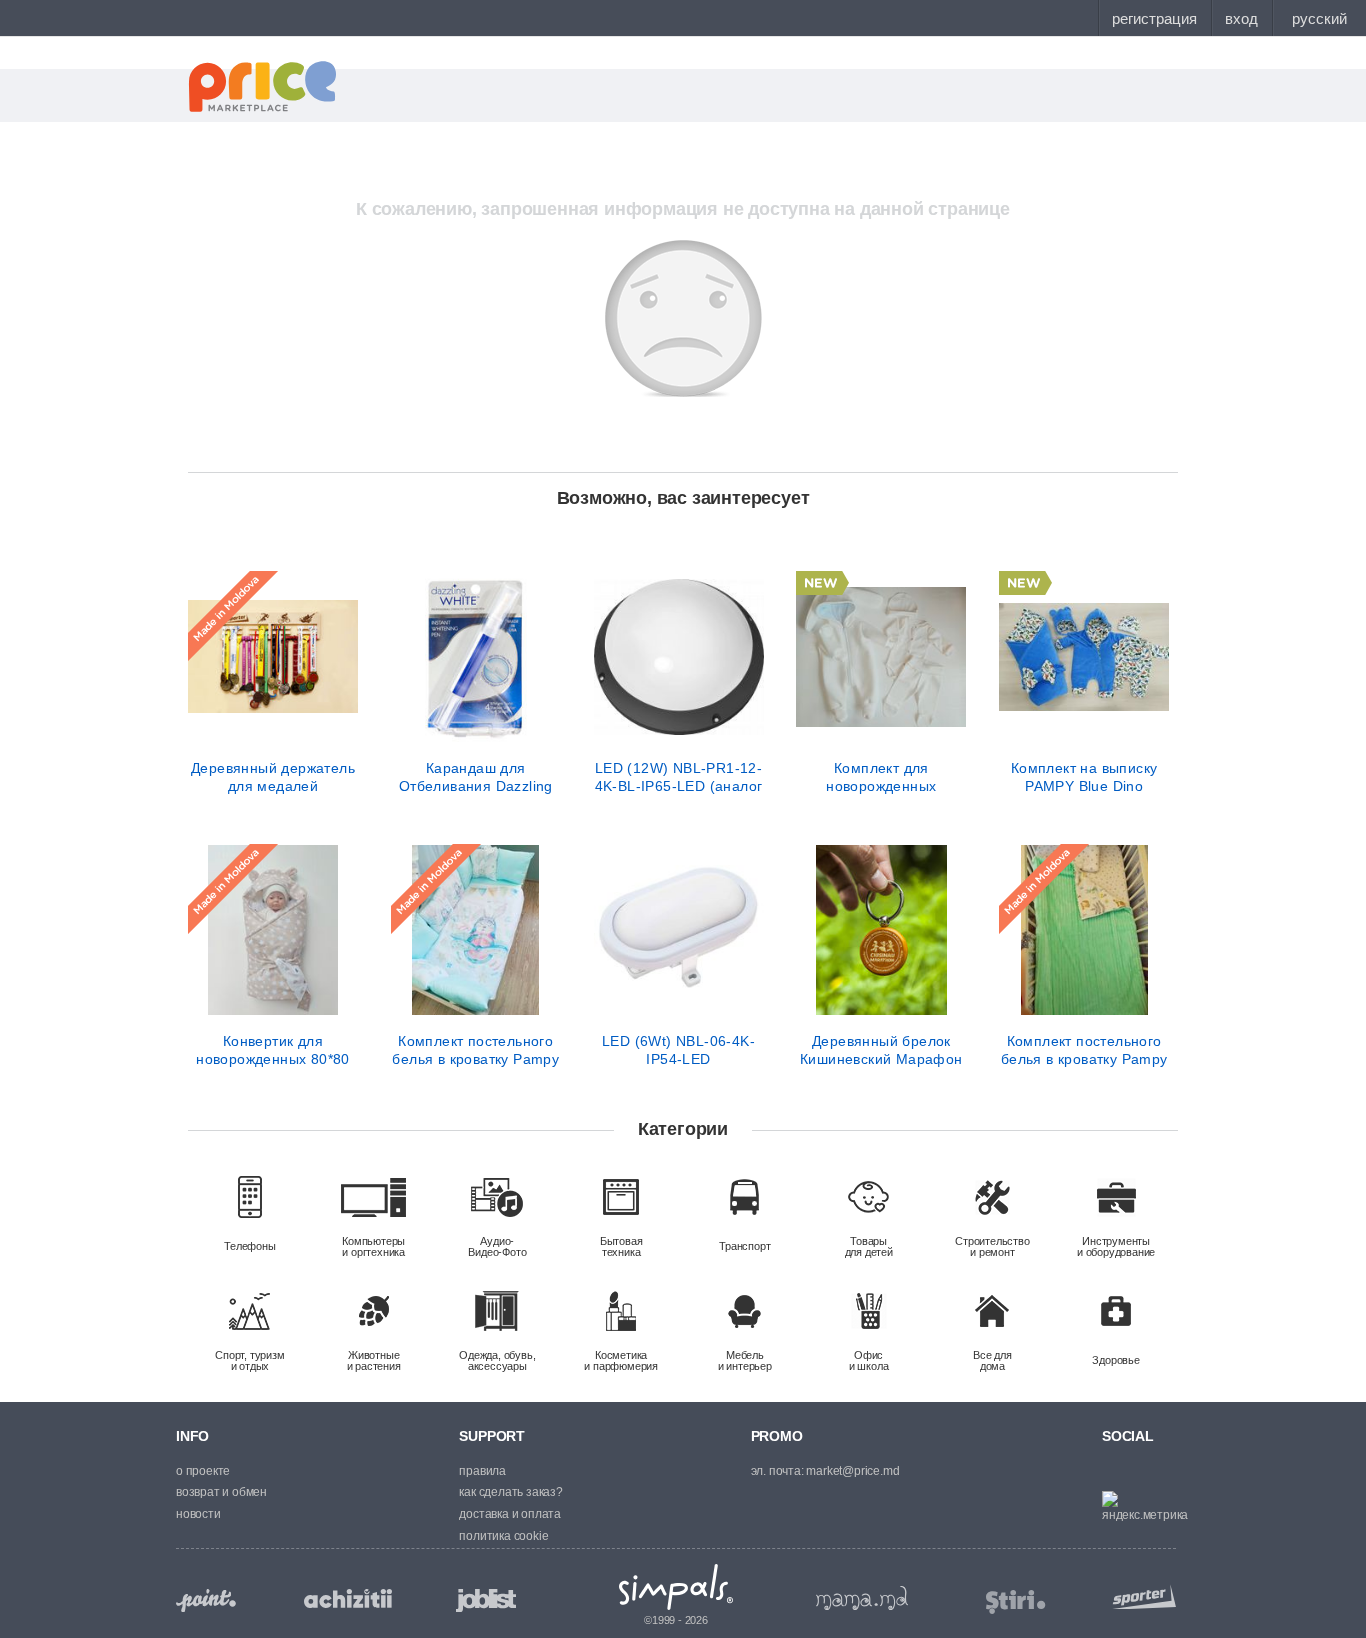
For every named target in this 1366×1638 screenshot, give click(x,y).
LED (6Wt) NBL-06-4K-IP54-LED (678, 1050)
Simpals (676, 1587)
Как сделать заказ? (510, 1492)
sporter (1140, 1596)
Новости (198, 1514)
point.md (206, 1600)
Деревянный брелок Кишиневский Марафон (881, 1050)
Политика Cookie (503, 1536)
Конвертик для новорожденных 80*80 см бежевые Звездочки (273, 1050)
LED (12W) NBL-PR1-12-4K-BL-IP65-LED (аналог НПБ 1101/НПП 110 (679, 777)
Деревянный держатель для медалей (273, 777)
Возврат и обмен (221, 1492)
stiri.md (1016, 1602)
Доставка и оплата (510, 1514)
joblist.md (486, 1600)
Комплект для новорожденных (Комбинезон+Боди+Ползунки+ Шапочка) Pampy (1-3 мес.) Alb (881, 777)
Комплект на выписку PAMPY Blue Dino (1084, 777)
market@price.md (852, 1471)
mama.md (862, 1598)
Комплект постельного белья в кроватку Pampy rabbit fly (475, 1050)
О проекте (203, 1471)
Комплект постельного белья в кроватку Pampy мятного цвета (1084, 1050)
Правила (482, 1471)
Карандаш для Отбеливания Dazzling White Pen (476, 777)
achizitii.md (348, 1599)
